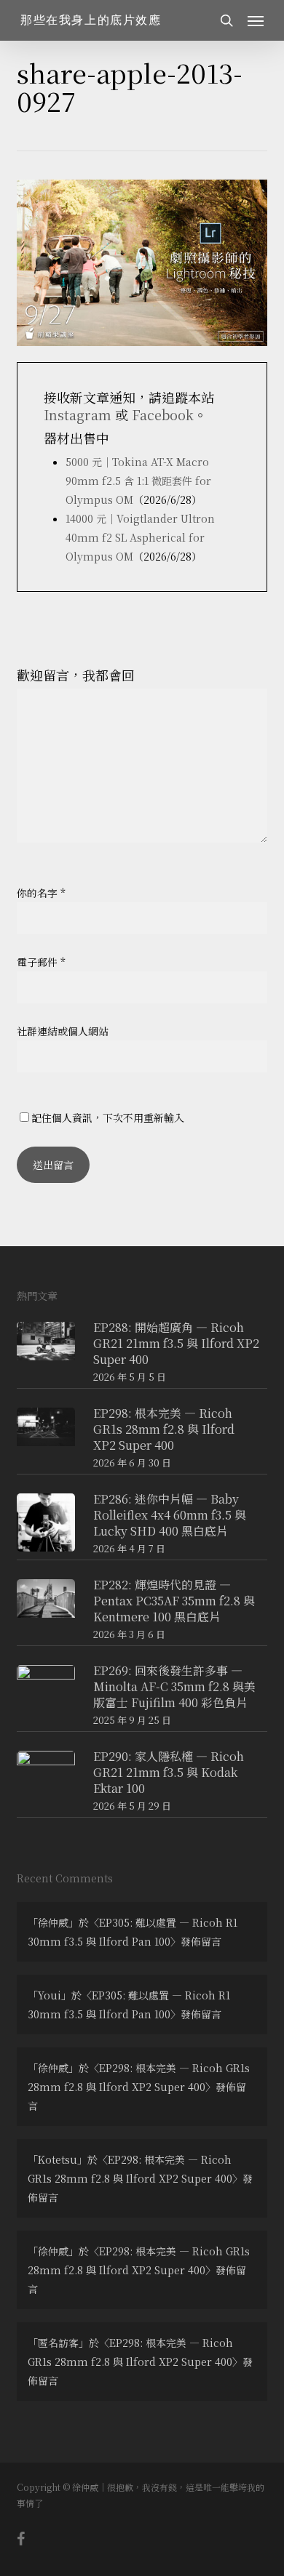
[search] (226, 20)
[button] (256, 20)
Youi (50, 1995)
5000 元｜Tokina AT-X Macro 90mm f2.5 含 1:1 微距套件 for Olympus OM (138, 481)
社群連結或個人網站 (63, 1031)
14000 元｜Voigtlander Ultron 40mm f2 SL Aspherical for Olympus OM (140, 537)
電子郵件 (41, 962)
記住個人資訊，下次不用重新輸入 (108, 1118)
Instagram (78, 414)
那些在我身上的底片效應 (91, 20)
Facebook (163, 414)
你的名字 (41, 893)
